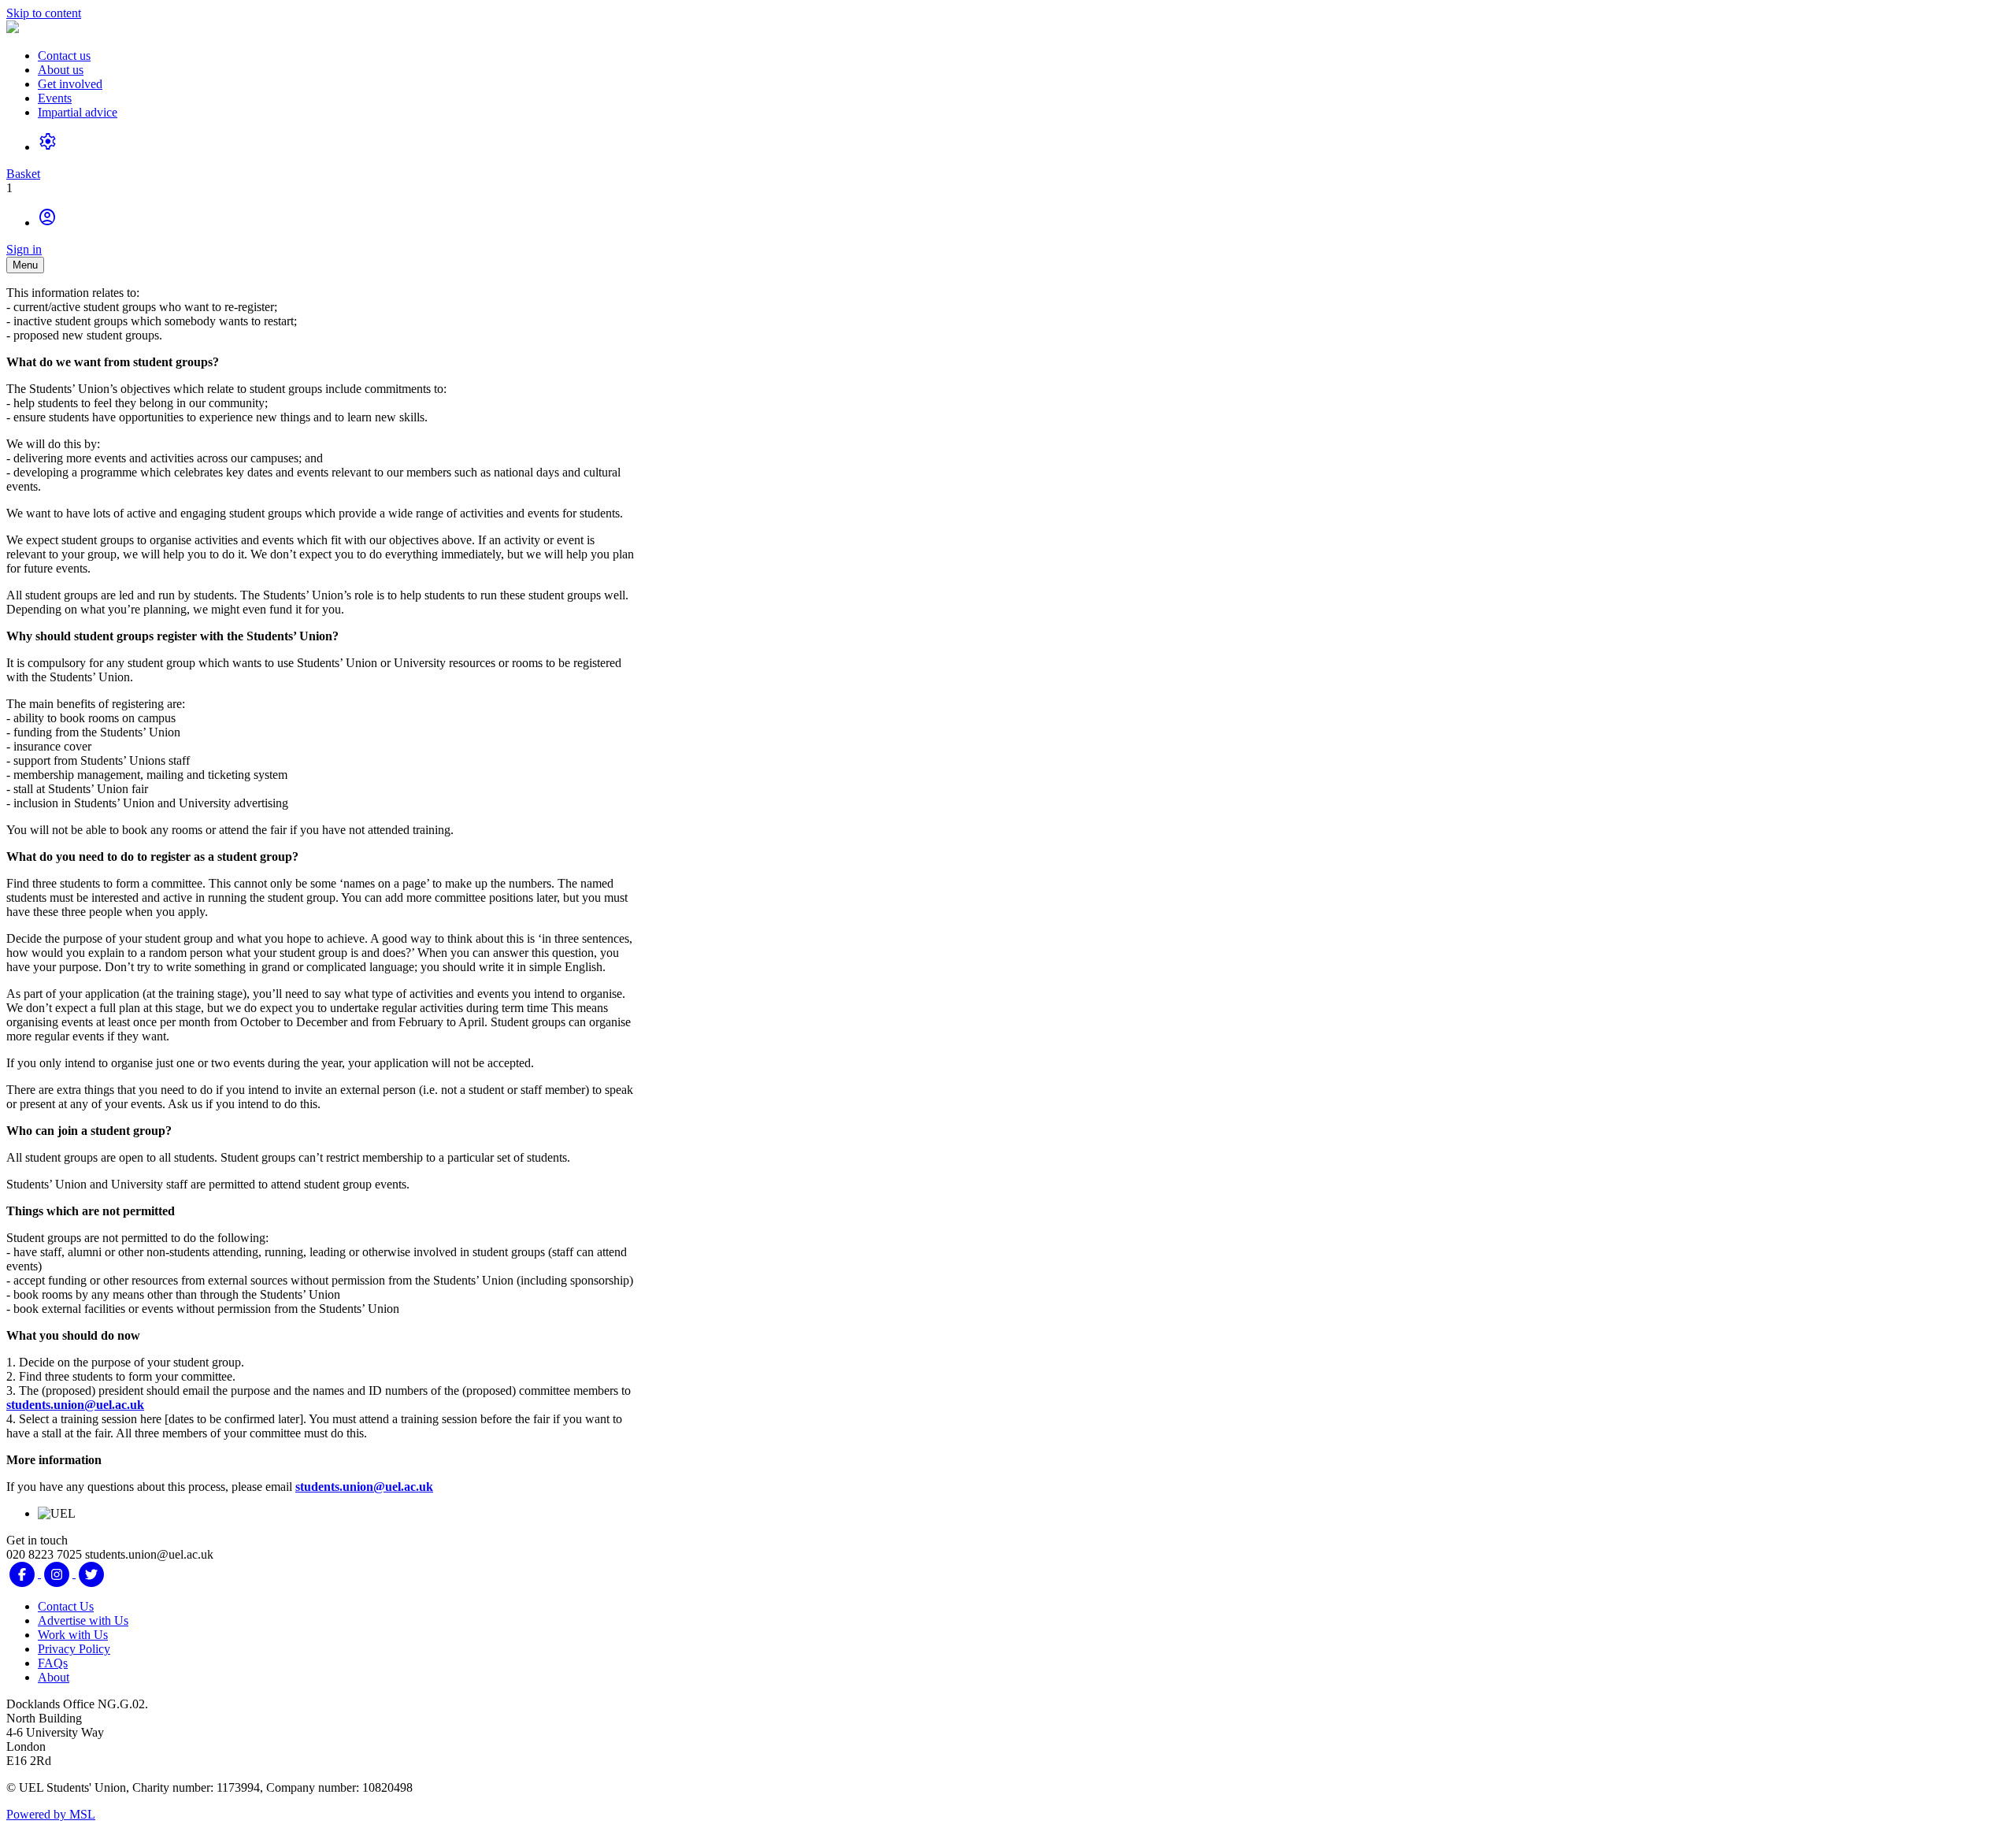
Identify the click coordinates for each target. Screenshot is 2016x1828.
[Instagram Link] (58, 1573)
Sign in (24, 249)
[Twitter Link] (91, 1573)
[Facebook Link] (24, 1573)
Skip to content (44, 13)
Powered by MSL (51, 1814)
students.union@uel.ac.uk (75, 1405)
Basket (23, 174)
